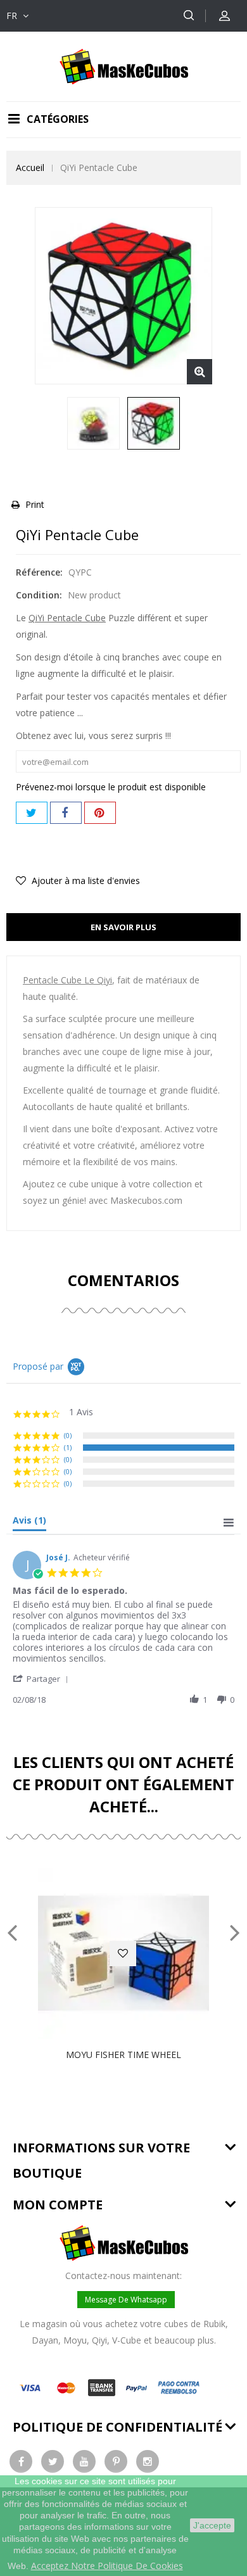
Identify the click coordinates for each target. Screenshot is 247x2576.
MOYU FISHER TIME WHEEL (123, 2055)
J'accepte (212, 2525)
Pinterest (100, 813)
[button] (43, 1678)
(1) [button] (68, 1447)
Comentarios (123, 1280)
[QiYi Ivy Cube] (93, 423)
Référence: (39, 572)
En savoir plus (123, 927)
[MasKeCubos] (124, 66)
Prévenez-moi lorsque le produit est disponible (111, 787)
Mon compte (58, 2205)
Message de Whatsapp (126, 2300)
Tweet (32, 813)
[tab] (29, 1523)
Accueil (30, 167)
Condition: (39, 595)
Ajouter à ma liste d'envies (85, 881)
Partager (66, 813)
